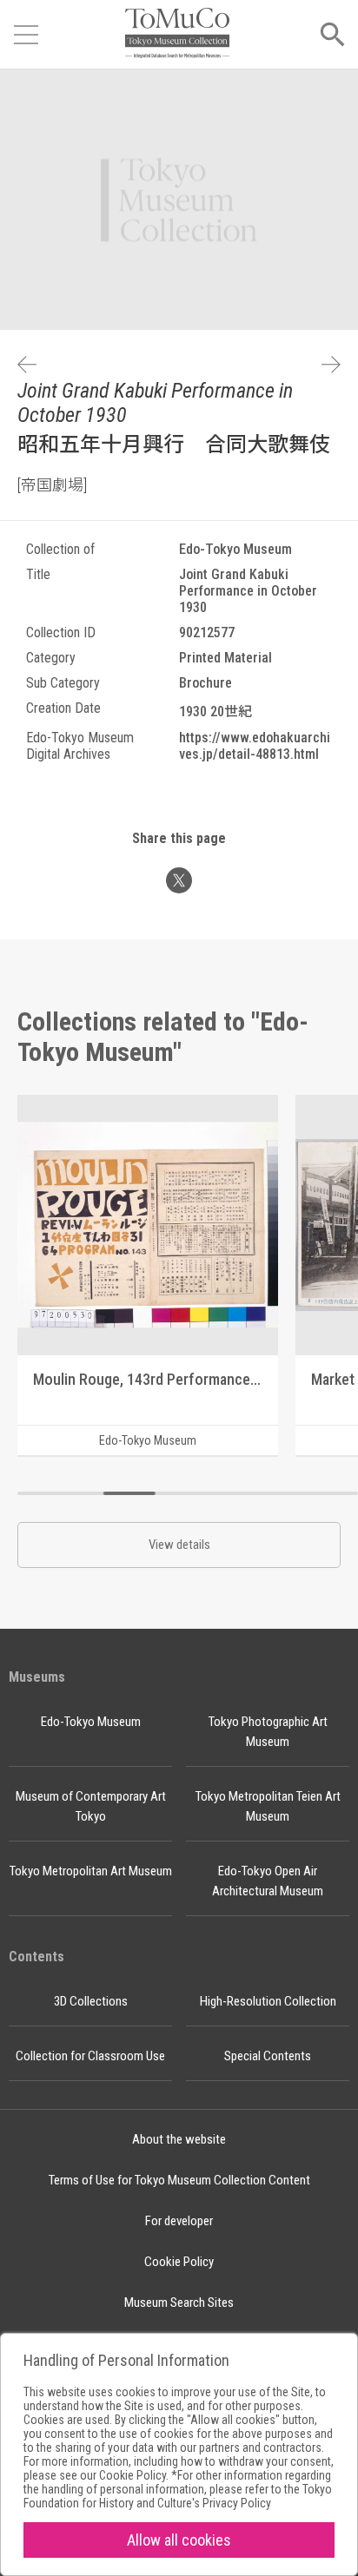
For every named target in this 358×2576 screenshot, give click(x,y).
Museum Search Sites (179, 2303)
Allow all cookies (179, 2540)
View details (179, 1545)
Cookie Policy (179, 2262)
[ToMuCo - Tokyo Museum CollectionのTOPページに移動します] (177, 34)
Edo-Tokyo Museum (91, 1722)
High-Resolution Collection (268, 2001)
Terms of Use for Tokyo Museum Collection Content (179, 2180)
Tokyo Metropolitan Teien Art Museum (268, 1806)
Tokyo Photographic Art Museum (268, 1732)
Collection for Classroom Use (90, 2056)
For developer (179, 2221)
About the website (179, 2139)
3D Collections (91, 2001)
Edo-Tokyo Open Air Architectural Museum (268, 1881)
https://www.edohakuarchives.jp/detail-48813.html (255, 746)
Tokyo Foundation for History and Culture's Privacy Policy (178, 2496)
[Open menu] (26, 35)
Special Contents (268, 2056)
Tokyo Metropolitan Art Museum (91, 1871)
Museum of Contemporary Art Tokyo (91, 1806)
